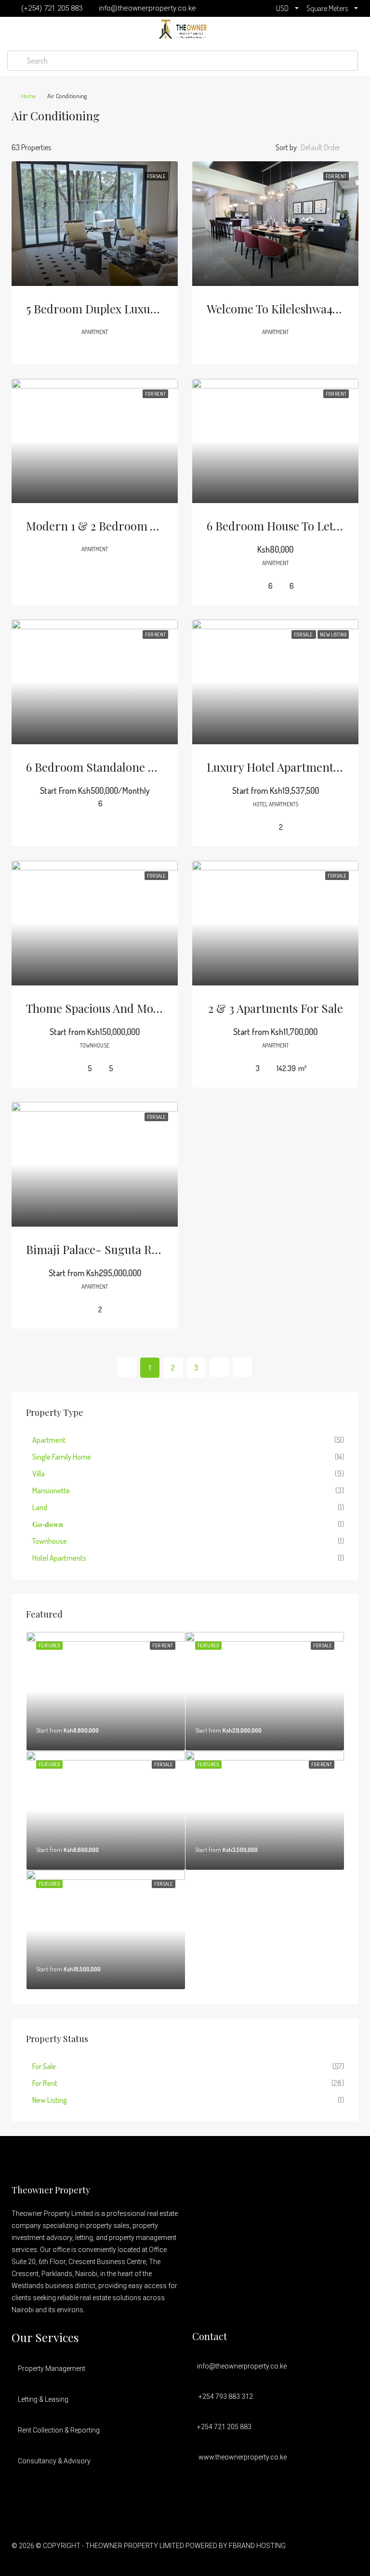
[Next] (219, 1367)
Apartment (49, 1440)
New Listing (50, 2100)
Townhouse (50, 1541)
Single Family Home (62, 1457)
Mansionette (51, 1490)
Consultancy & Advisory (54, 2461)
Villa (39, 1474)
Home (28, 96)
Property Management (52, 2369)
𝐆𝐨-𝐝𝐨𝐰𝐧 (48, 1524)
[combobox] (328, 147)
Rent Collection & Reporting (59, 2430)
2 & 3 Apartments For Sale (276, 1008)
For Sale (44, 2066)
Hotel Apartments (59, 1558)
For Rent (45, 2083)
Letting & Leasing (43, 2399)
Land (40, 1507)
